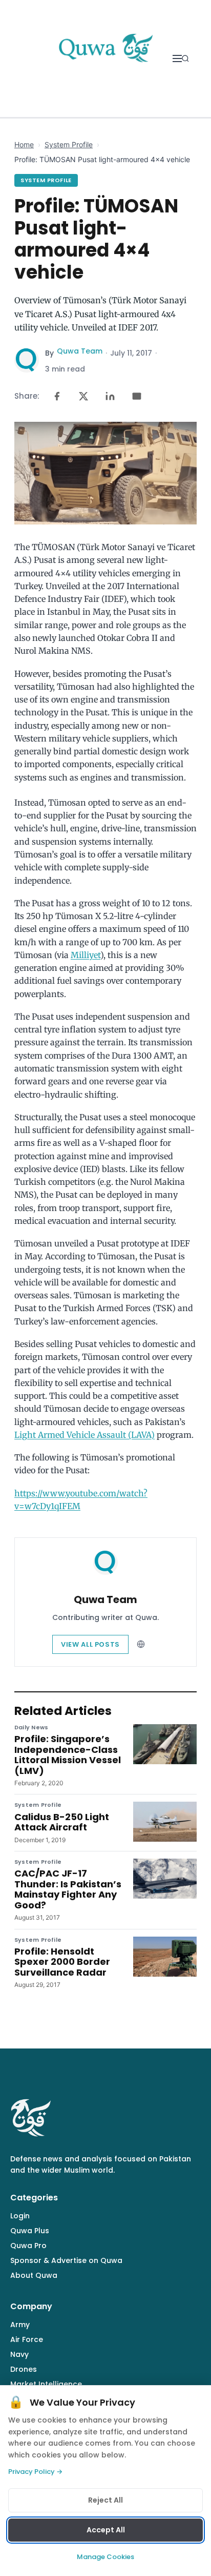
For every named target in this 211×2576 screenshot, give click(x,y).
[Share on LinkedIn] (110, 396)
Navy (19, 2354)
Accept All (106, 2530)
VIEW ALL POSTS (90, 1644)
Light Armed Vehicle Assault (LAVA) (85, 1435)
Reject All (105, 2500)
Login (20, 2216)
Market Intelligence (46, 2384)
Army (20, 2325)
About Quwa (34, 2275)
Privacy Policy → (35, 2472)
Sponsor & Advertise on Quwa (66, 2260)
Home (24, 144)
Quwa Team (80, 351)
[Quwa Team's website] (141, 1644)
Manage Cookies (105, 2557)
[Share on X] (83, 396)
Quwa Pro (28, 2246)
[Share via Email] (137, 396)
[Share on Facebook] (57, 396)
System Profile (69, 144)
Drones (24, 2369)
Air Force (27, 2339)
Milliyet (86, 955)
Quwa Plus (30, 2231)
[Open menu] (177, 58)
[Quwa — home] (105, 58)
